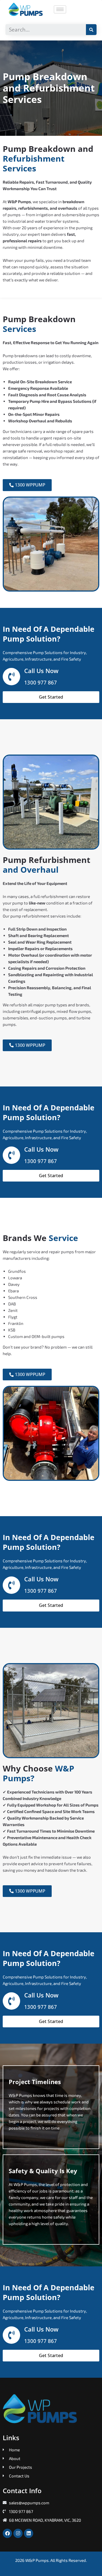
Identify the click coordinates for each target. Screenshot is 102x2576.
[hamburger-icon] (60, 9)
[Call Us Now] (11, 677)
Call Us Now (41, 671)
